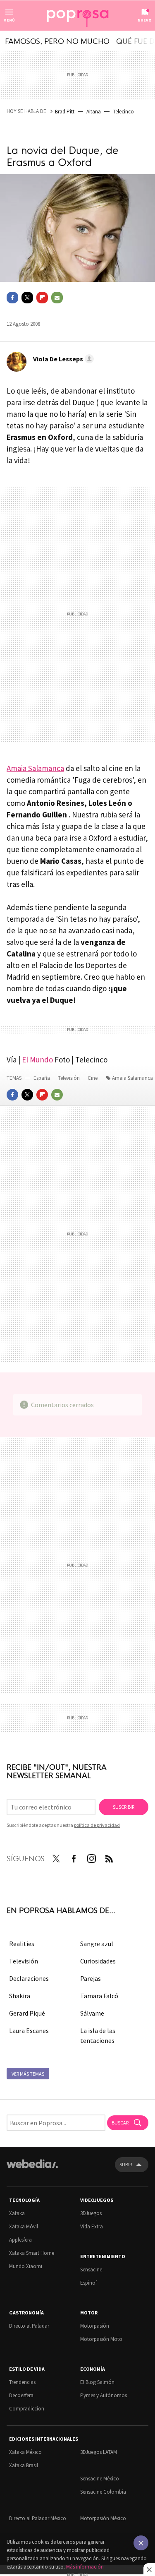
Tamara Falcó (99, 1996)
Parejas (91, 1978)
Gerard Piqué (27, 2013)
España (42, 1078)
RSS (109, 1857)
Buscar (120, 2123)
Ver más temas (28, 2074)
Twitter (27, 298)
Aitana (94, 112)
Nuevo (145, 20)
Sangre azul (97, 1944)
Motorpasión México (103, 2518)
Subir (126, 2164)
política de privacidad (97, 1825)
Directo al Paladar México (38, 2518)
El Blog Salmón (97, 2382)
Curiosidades (98, 1961)
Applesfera (20, 2240)
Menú (9, 20)
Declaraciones (29, 1978)
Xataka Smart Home (32, 2253)
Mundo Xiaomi (26, 2266)
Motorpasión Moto (101, 2339)
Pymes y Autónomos (104, 2395)
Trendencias (22, 2382)
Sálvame (92, 2013)
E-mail (57, 298)
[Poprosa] (78, 16)
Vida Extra (92, 2226)
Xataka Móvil (24, 2226)
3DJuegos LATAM (99, 2452)
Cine (93, 1078)
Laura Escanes (29, 2031)
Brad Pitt (65, 112)
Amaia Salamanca (35, 768)
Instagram (91, 1857)
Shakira (20, 1996)
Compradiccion (27, 2409)
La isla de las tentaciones (98, 2035)
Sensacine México (100, 2479)
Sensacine (91, 2270)
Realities (22, 1944)
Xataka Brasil (24, 2465)
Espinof (88, 2283)
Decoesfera (21, 2395)
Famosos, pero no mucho (57, 41)
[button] (62, 359)
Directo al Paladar (29, 2326)
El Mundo (37, 1060)
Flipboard (42, 298)
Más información (85, 2567)
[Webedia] (32, 2169)
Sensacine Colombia (103, 2492)
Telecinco (123, 112)
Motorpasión (95, 2326)
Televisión (69, 1078)
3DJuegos (91, 2213)
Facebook (12, 298)
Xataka (17, 2213)
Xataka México (25, 2452)
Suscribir (124, 1807)
